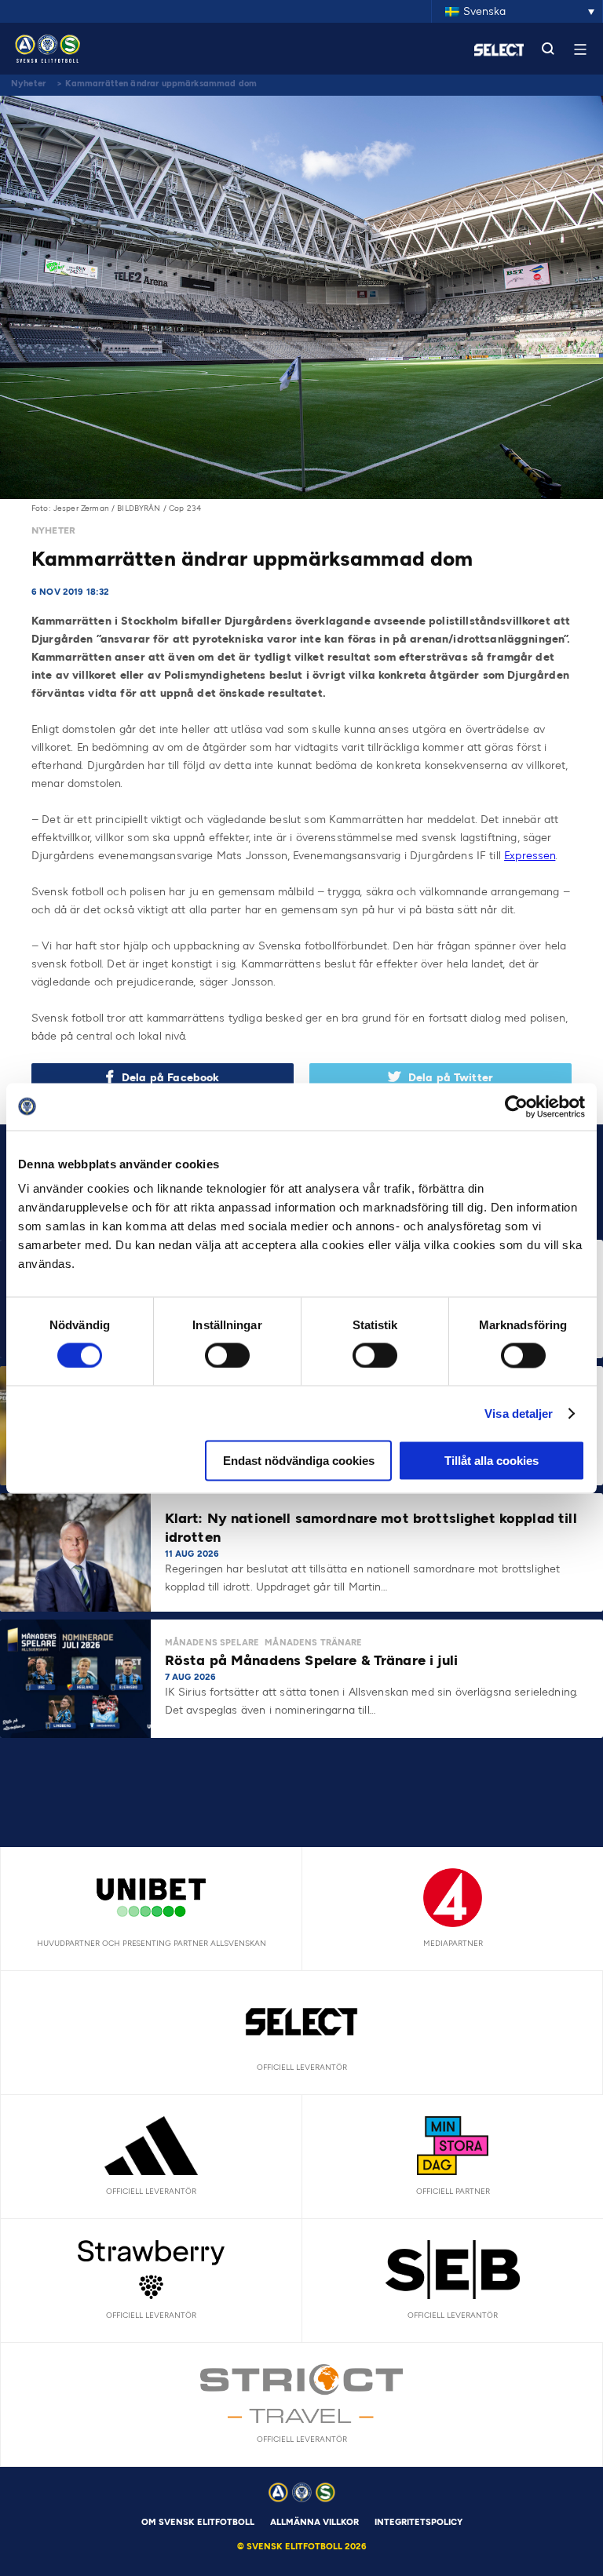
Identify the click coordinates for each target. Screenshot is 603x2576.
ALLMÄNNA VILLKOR (314, 2522)
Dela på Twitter (451, 1078)
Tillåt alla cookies (492, 1461)
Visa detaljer (519, 1413)
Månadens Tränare (313, 1643)
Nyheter (28, 84)
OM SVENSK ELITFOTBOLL (198, 2522)
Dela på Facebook (170, 1078)
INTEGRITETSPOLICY (418, 2522)
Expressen (530, 856)
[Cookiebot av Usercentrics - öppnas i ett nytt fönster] (516, 1106)
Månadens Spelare (212, 1643)
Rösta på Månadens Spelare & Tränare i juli (313, 1660)
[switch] (227, 1355)
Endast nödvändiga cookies (299, 1461)
